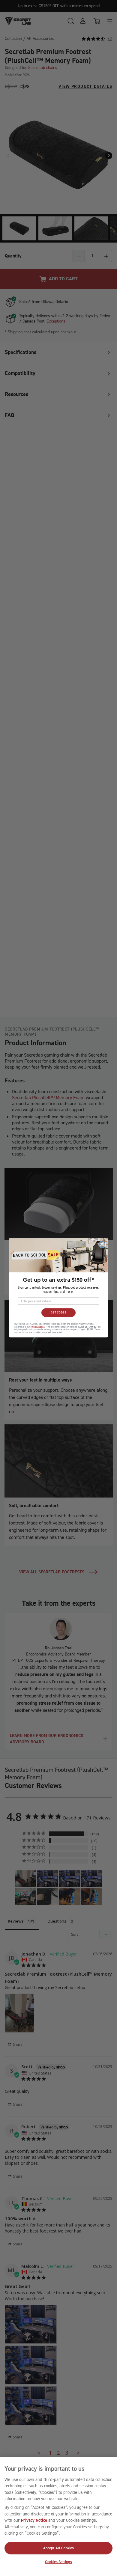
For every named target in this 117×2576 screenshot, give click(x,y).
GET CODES (58, 1313)
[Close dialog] (102, 1244)
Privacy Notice (34, 2520)
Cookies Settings (58, 2562)
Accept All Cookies (58, 2548)
